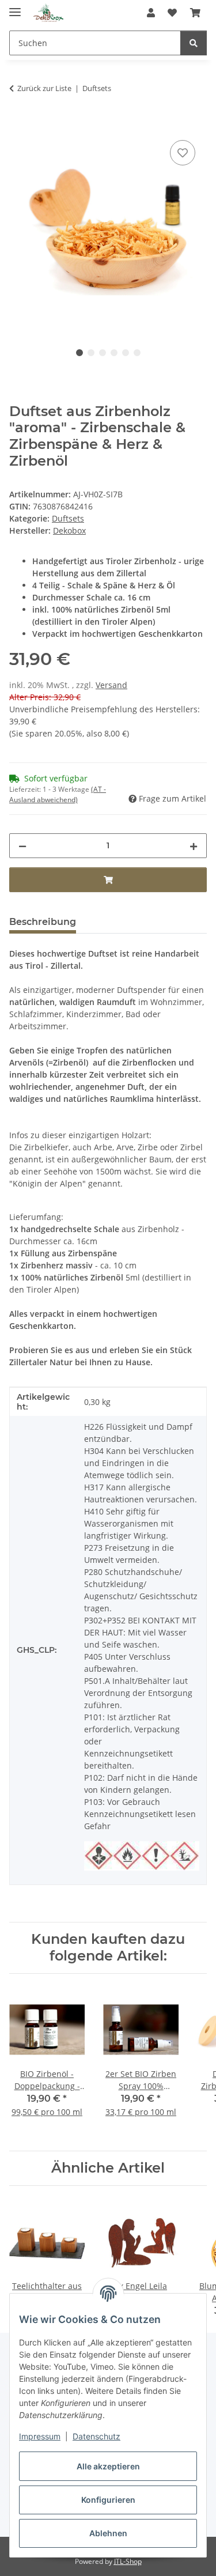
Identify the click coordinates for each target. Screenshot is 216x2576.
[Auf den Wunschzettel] (183, 153)
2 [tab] (91, 353)
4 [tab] (114, 353)
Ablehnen (108, 2533)
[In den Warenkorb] (18, 124)
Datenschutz (96, 2436)
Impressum (40, 2436)
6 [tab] (137, 353)
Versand (111, 685)
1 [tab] (79, 353)
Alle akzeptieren (108, 2466)
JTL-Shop (128, 2561)
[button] (151, 13)
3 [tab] (103, 353)
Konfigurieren (108, 2500)
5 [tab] (126, 353)
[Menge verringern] (22, 846)
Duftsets (68, 518)
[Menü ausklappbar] (15, 7)
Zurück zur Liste (44, 88)
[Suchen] (194, 43)
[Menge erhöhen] (194, 846)
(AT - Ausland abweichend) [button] (58, 794)
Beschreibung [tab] (43, 922)
